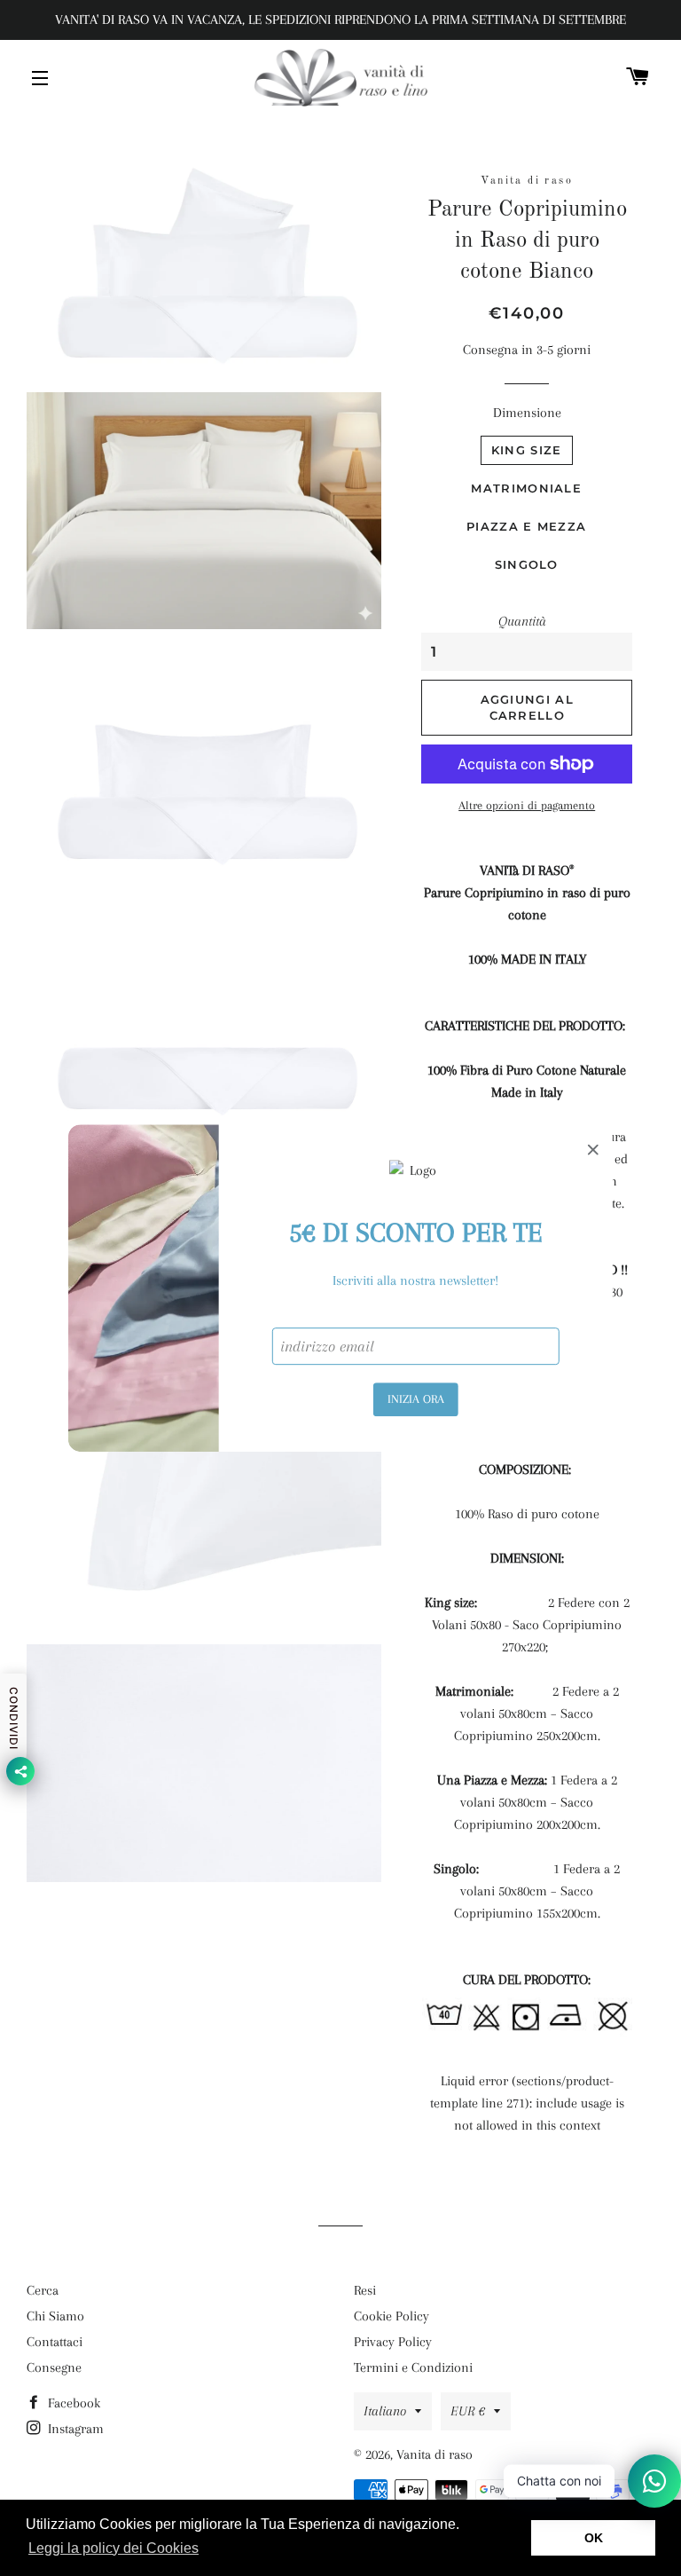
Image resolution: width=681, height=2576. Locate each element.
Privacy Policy (393, 2342)
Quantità (522, 621)
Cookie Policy (391, 2316)
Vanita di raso (434, 2454)
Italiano (385, 2411)
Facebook (72, 2403)
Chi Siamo (55, 2316)
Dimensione (527, 413)
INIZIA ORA (416, 1399)
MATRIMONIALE (526, 488)
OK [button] (594, 2538)
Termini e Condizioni (413, 2367)
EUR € (468, 2411)
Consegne (54, 2367)
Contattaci (55, 2342)
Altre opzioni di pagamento (527, 805)
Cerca (43, 2290)
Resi (365, 2290)
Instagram (74, 2429)
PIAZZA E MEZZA (526, 526)
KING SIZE (527, 450)
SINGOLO (527, 564)
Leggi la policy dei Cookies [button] (113, 2548)
